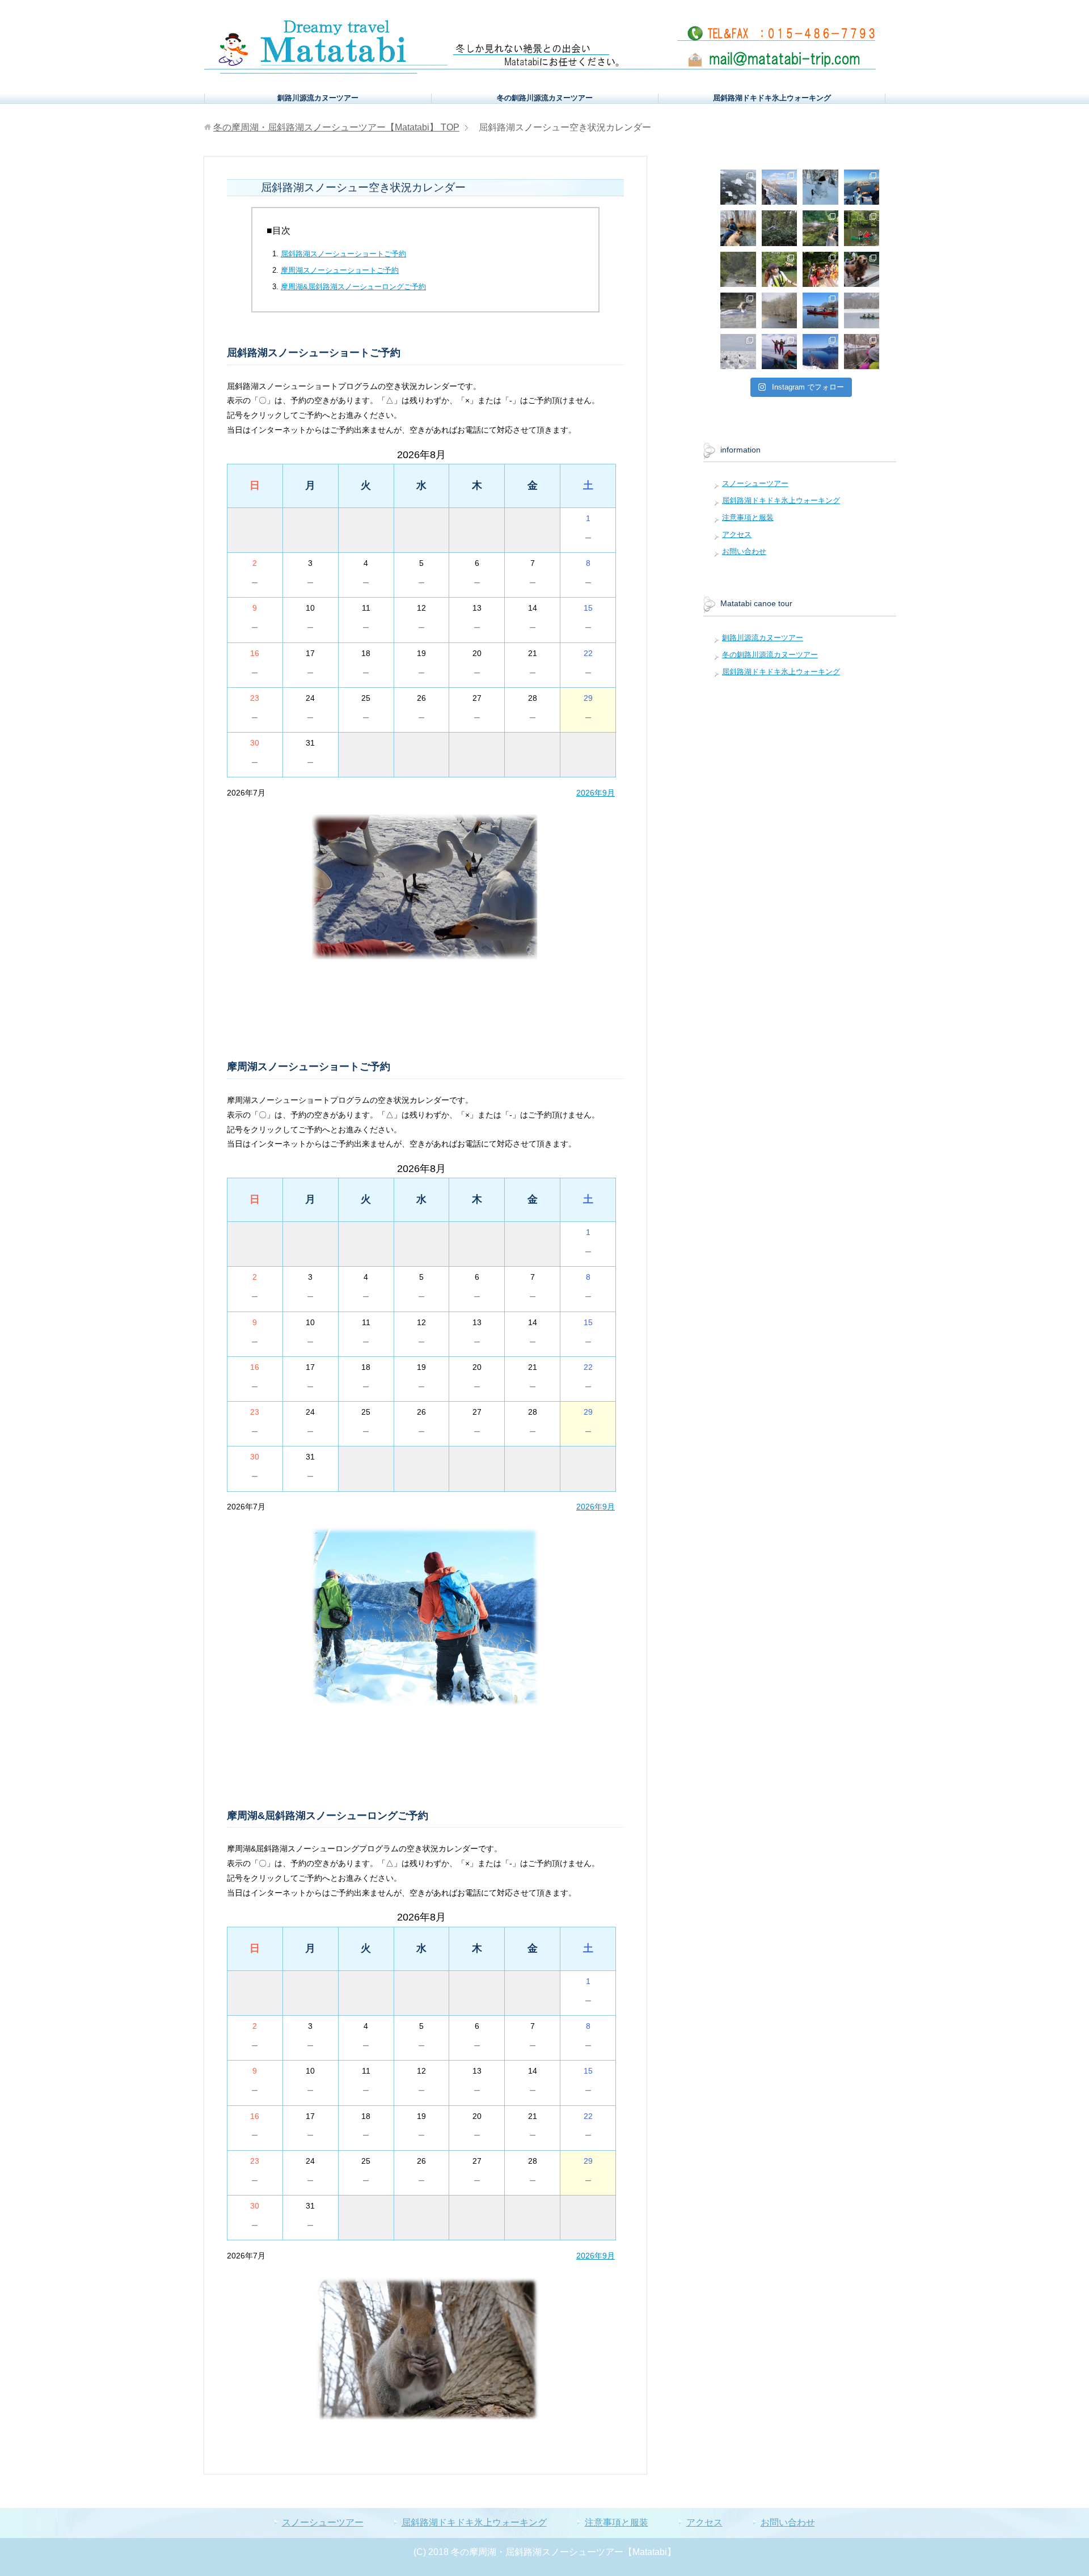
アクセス (737, 534)
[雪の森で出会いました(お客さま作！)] (820, 187)
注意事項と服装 (748, 517)
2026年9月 (596, 793)
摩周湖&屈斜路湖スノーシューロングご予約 (353, 287)
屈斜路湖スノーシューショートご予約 (343, 254)
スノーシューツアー (755, 483)
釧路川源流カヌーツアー (318, 98)
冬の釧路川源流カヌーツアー (545, 98)
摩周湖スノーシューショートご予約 (340, 270)
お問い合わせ (744, 551)
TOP (336, 127)
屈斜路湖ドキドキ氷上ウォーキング (772, 98)
